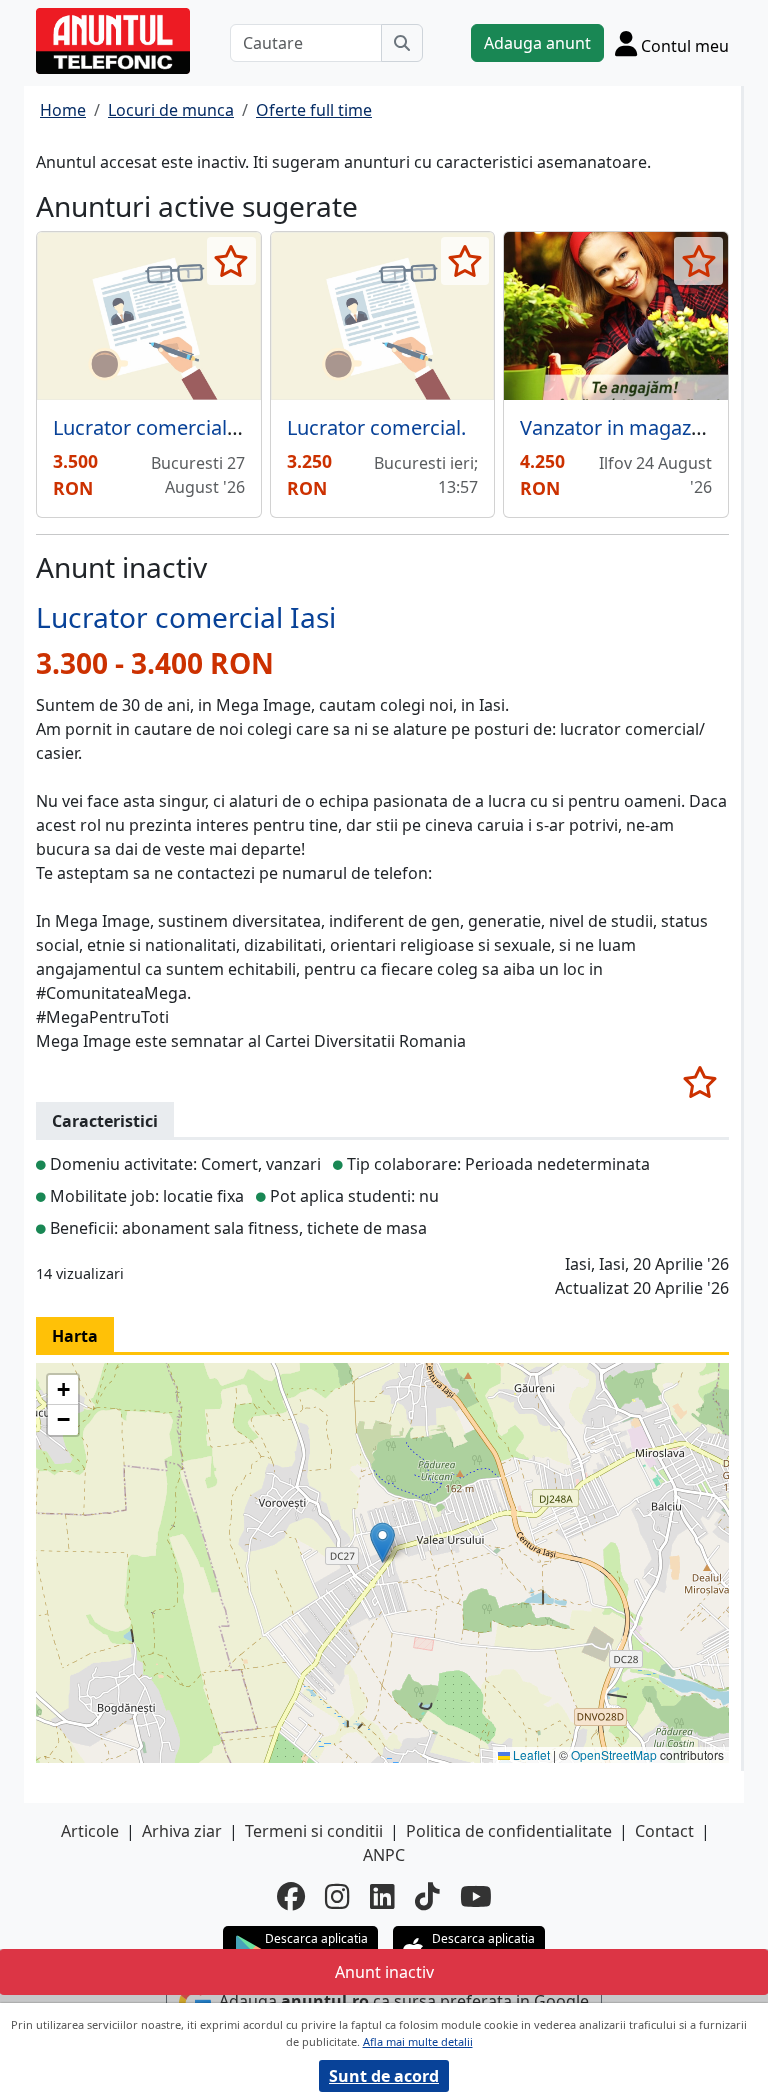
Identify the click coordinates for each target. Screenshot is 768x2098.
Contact (664, 1831)
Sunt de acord (384, 2076)
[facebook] (291, 1896)
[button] (382, 1542)
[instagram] (337, 1896)
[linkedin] (382, 1896)
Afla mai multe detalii (418, 2041)
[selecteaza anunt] (231, 261)
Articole (90, 1831)
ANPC (384, 1855)
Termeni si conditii (314, 1831)
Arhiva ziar (182, 1831)
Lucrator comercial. (376, 427)
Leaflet (530, 1754)
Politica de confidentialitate (509, 1831)
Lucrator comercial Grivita (173, 427)
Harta (75, 1336)
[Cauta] (402, 43)
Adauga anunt (537, 43)
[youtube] (476, 1896)
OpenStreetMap (614, 1754)
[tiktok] (427, 1896)
